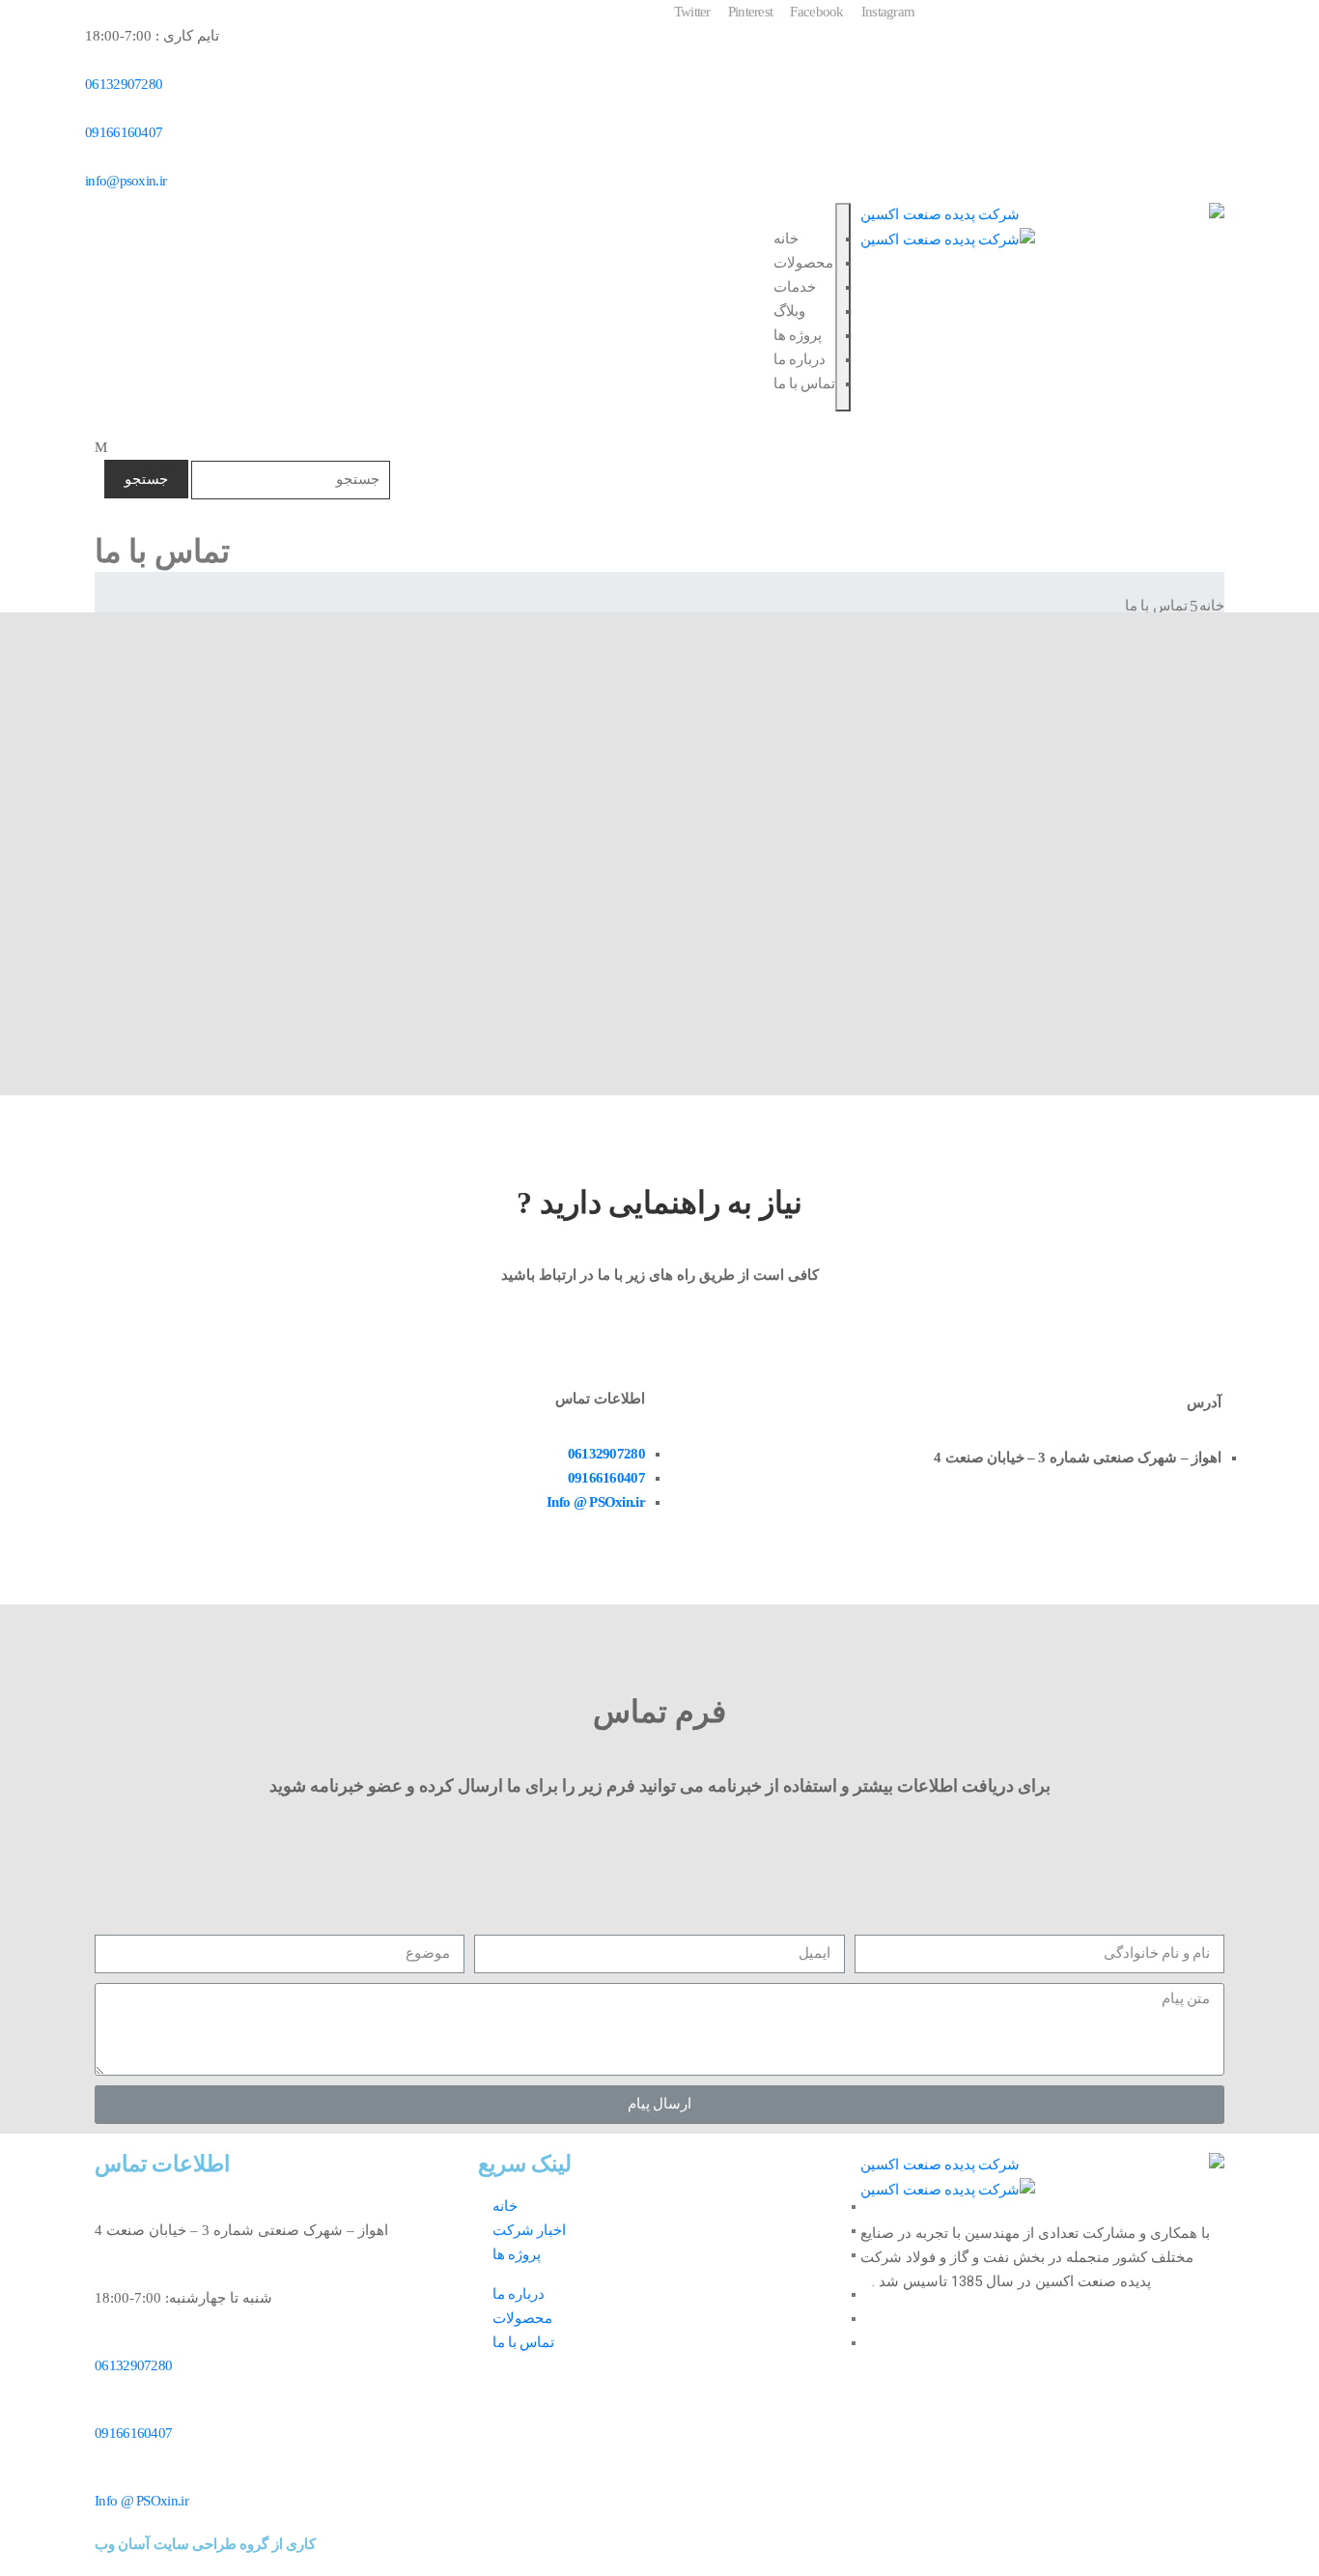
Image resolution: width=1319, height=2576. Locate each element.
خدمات (795, 287)
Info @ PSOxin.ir (596, 1502)
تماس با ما (805, 383)
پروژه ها (798, 335)
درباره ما (800, 359)
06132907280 (124, 84)
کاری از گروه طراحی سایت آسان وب (205, 2544)
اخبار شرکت (529, 2230)
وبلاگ (789, 311)
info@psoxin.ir (126, 181)
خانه (786, 239)
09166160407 (124, 132)
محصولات (803, 263)
